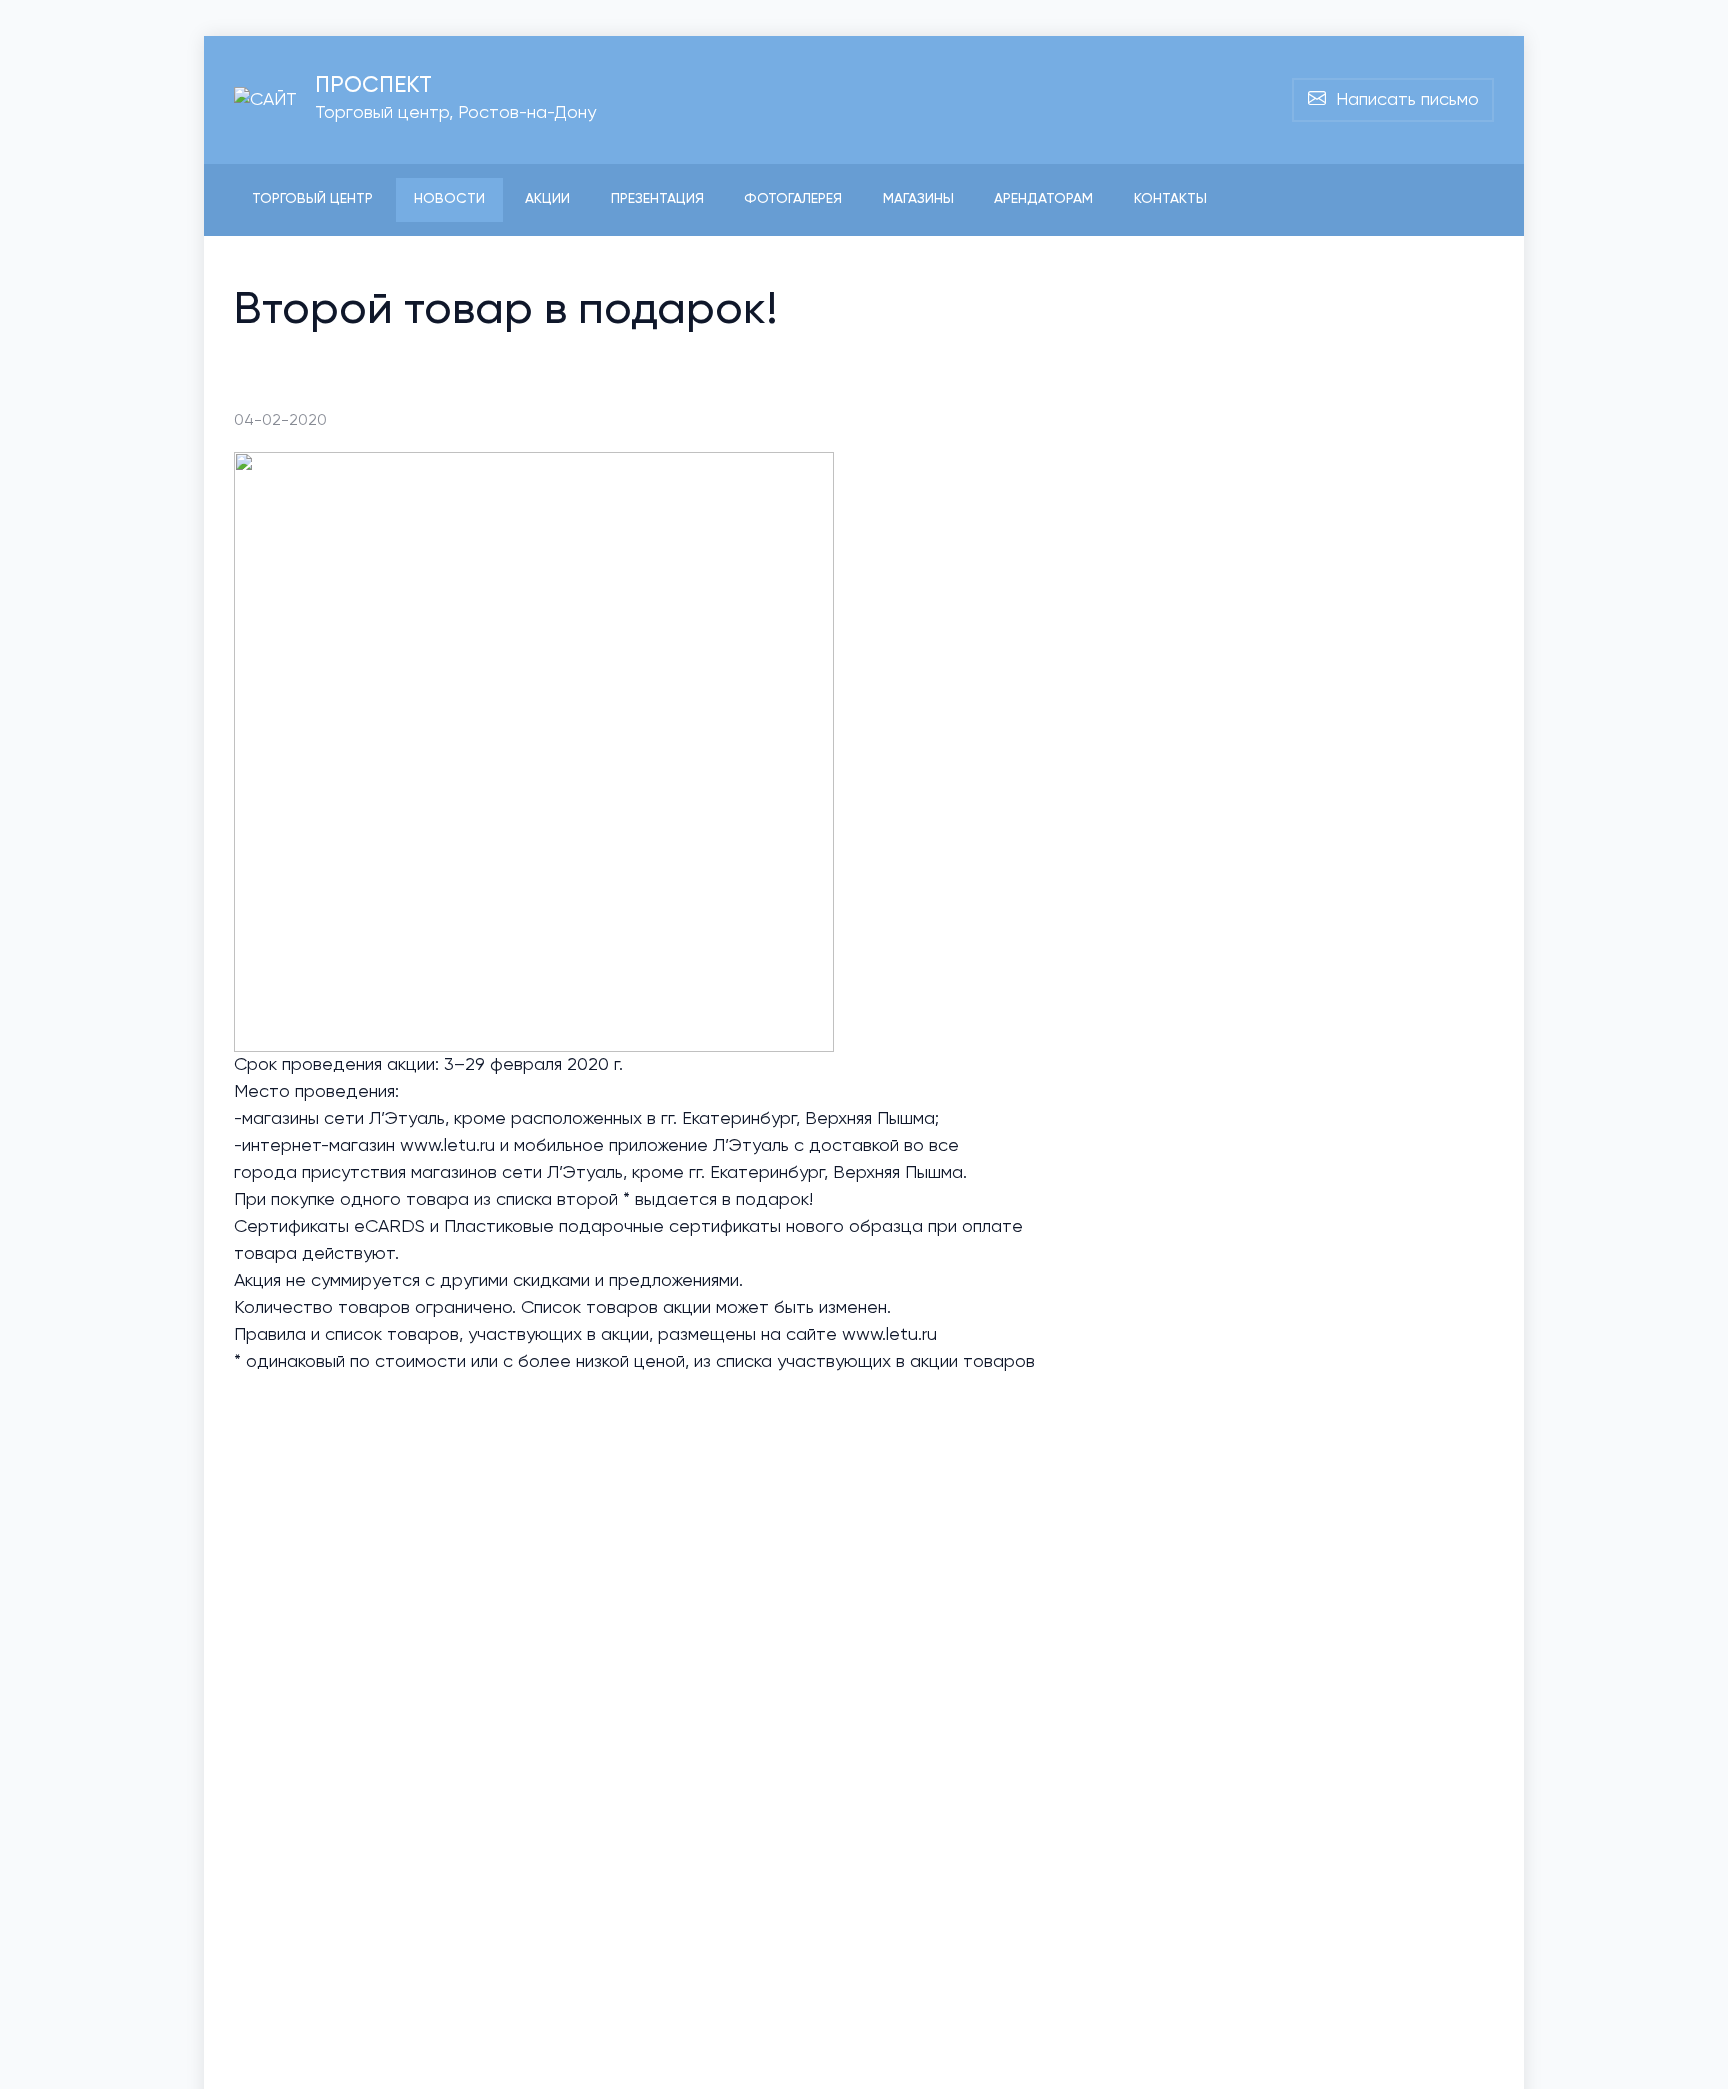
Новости (449, 199)
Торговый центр (312, 199)
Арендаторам (1043, 199)
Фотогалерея (793, 199)
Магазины (918, 199)
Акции (547, 199)
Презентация (657, 199)
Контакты (1170, 199)
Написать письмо (1402, 100)
